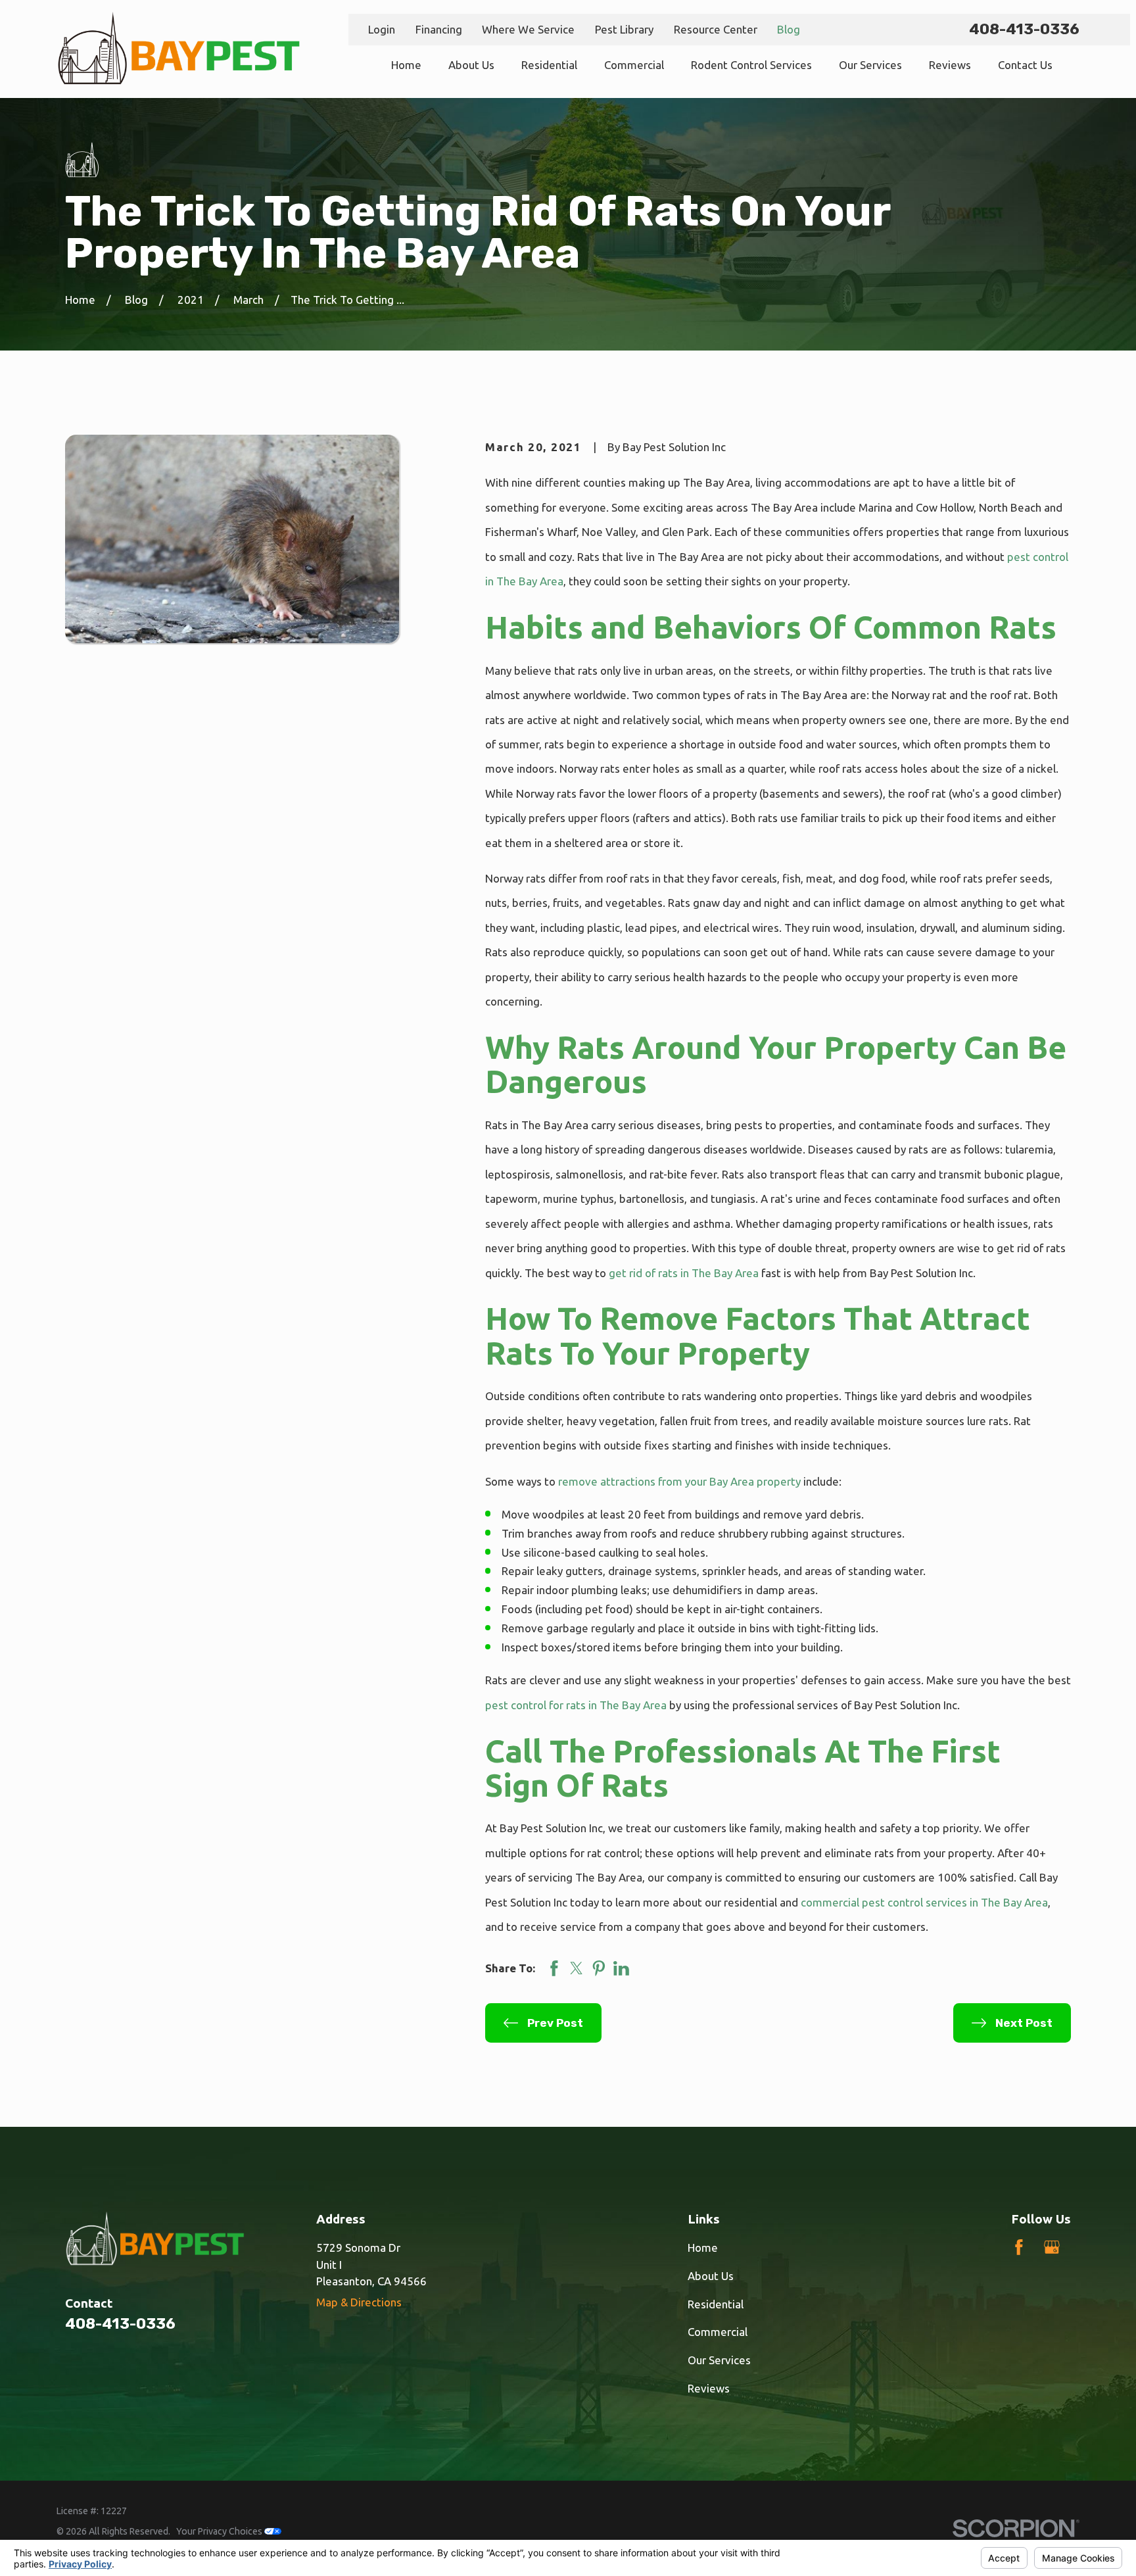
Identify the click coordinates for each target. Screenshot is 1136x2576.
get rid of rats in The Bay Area (684, 1273)
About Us (711, 2276)
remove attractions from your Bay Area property (679, 1481)
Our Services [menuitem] (870, 65)
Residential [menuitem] (549, 65)
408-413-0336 (1024, 29)
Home (703, 2248)
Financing (439, 29)
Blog (789, 29)
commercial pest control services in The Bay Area (924, 1902)
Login (382, 29)
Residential (716, 2304)
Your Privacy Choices (220, 2531)
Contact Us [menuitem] (1025, 65)
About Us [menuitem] (471, 65)
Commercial (718, 2332)
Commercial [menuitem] (634, 65)
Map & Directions (359, 2302)
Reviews (709, 2388)
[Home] (178, 49)
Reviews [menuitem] (950, 65)
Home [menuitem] (406, 65)
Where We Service (528, 29)
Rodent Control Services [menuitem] (751, 65)
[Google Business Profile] (1052, 2247)
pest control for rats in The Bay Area (576, 1705)
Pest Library (624, 29)
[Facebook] (1019, 2247)
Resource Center (716, 29)
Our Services (719, 2360)
